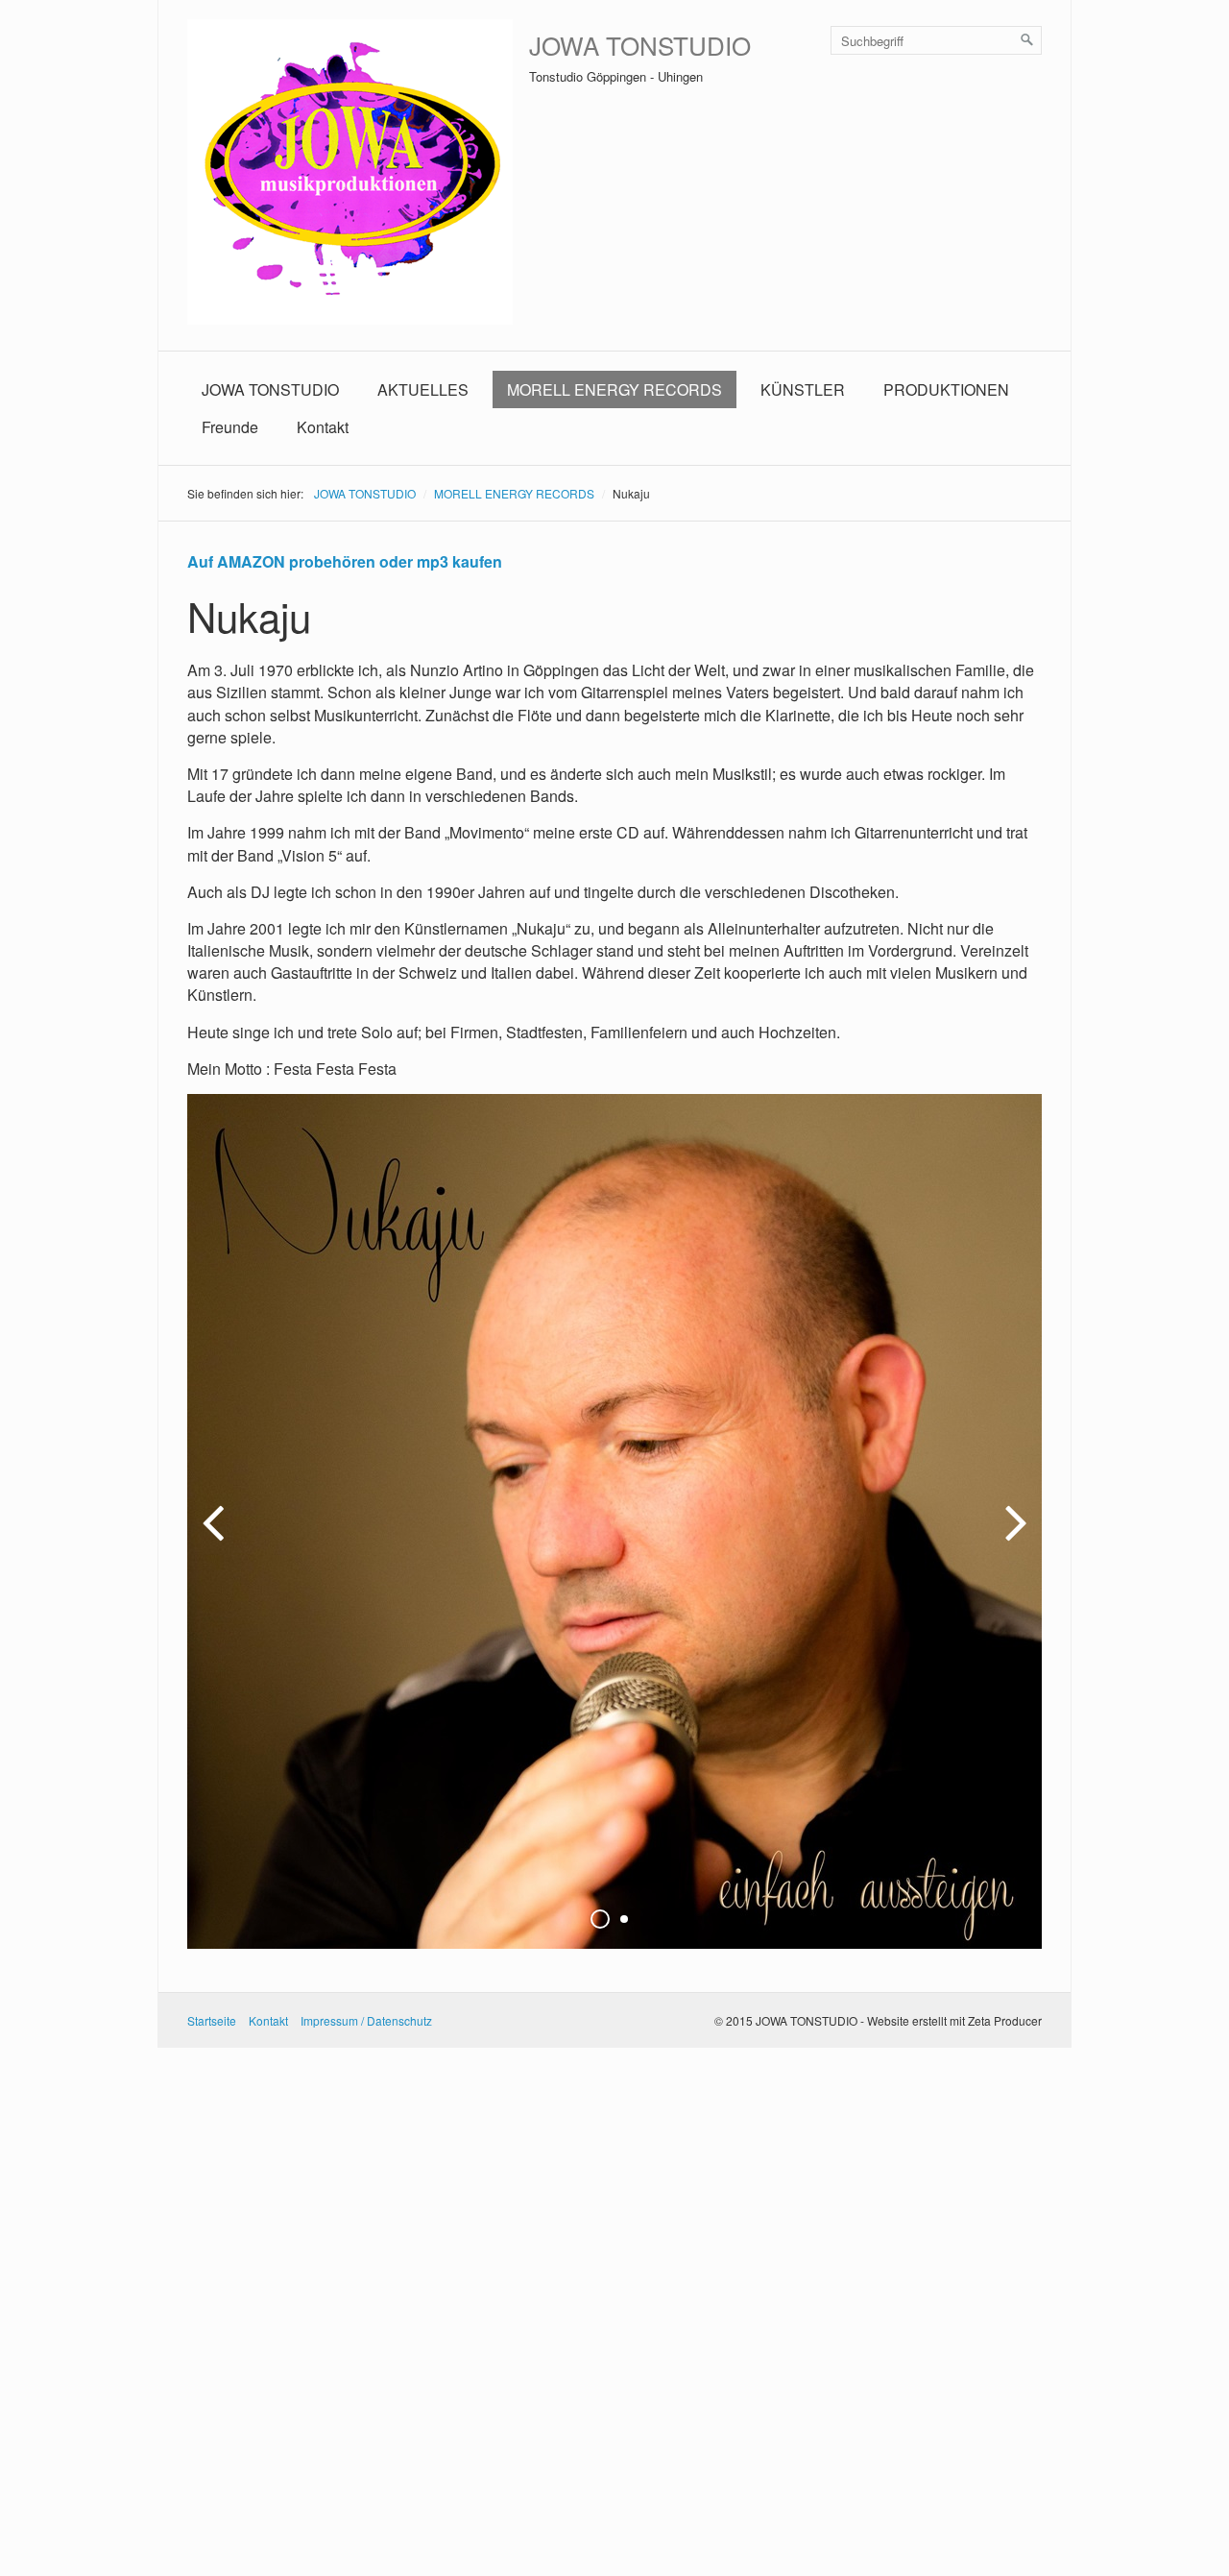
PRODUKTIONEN (946, 389)
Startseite (212, 2020)
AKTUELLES (423, 389)
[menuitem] (270, 389)
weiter (1013, 1537)
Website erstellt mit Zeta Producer (954, 2020)
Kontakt (323, 427)
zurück (216, 1537)
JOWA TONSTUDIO (640, 45)
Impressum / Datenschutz (366, 2020)
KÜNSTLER (803, 389)
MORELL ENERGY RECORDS (614, 389)
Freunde (230, 427)
